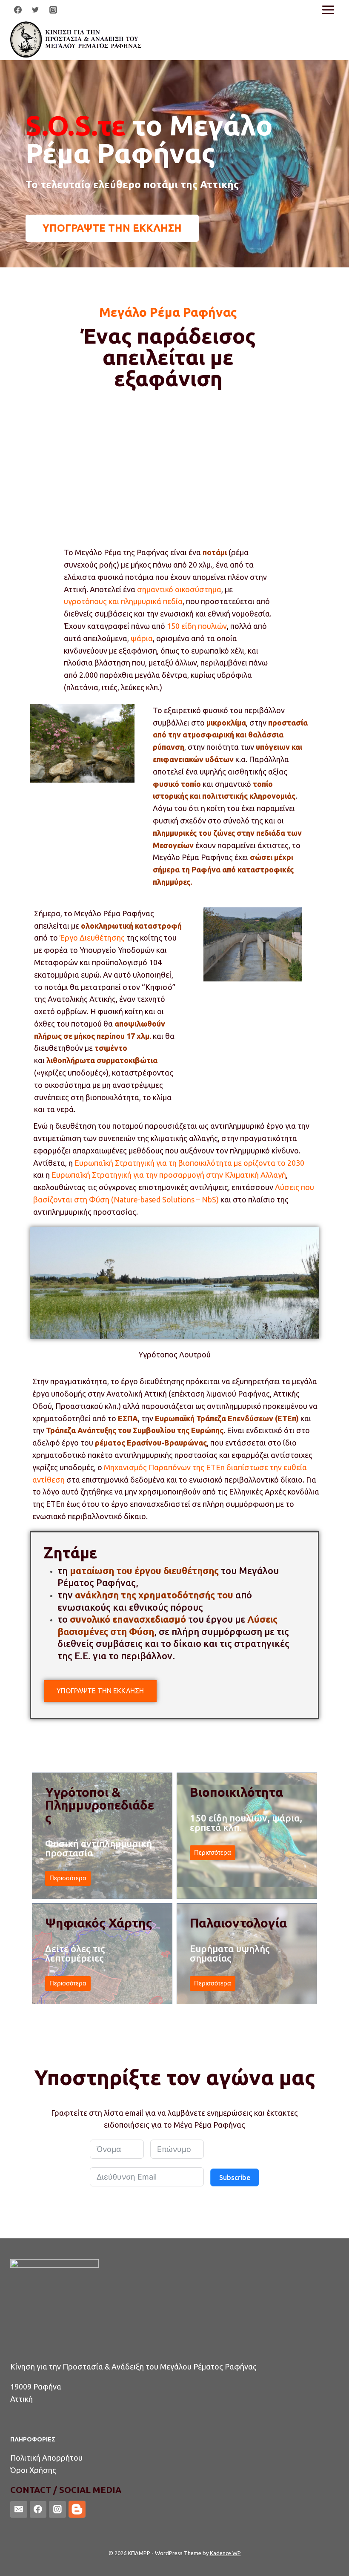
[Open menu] (328, 10)
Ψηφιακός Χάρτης (99, 1923)
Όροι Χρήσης (33, 2470)
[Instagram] (53, 10)
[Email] (19, 2510)
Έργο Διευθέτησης (92, 938)
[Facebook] (18, 10)
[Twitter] (35, 10)
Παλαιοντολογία (238, 1923)
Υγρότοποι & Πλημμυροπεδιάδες (100, 1805)
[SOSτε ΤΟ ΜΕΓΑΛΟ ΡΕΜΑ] (77, 40)
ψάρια (142, 638)
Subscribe (235, 2177)
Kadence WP (225, 2553)
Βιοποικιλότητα (236, 1792)
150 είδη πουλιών (197, 626)
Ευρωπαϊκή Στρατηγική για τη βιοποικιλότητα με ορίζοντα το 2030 (190, 1163)
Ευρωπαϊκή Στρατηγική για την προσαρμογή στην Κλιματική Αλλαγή (169, 1175)
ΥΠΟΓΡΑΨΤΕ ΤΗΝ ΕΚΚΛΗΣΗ (100, 1691)
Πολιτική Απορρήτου (46, 2458)
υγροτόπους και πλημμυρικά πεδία (123, 601)
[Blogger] (77, 2509)
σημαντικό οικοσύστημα (179, 589)
